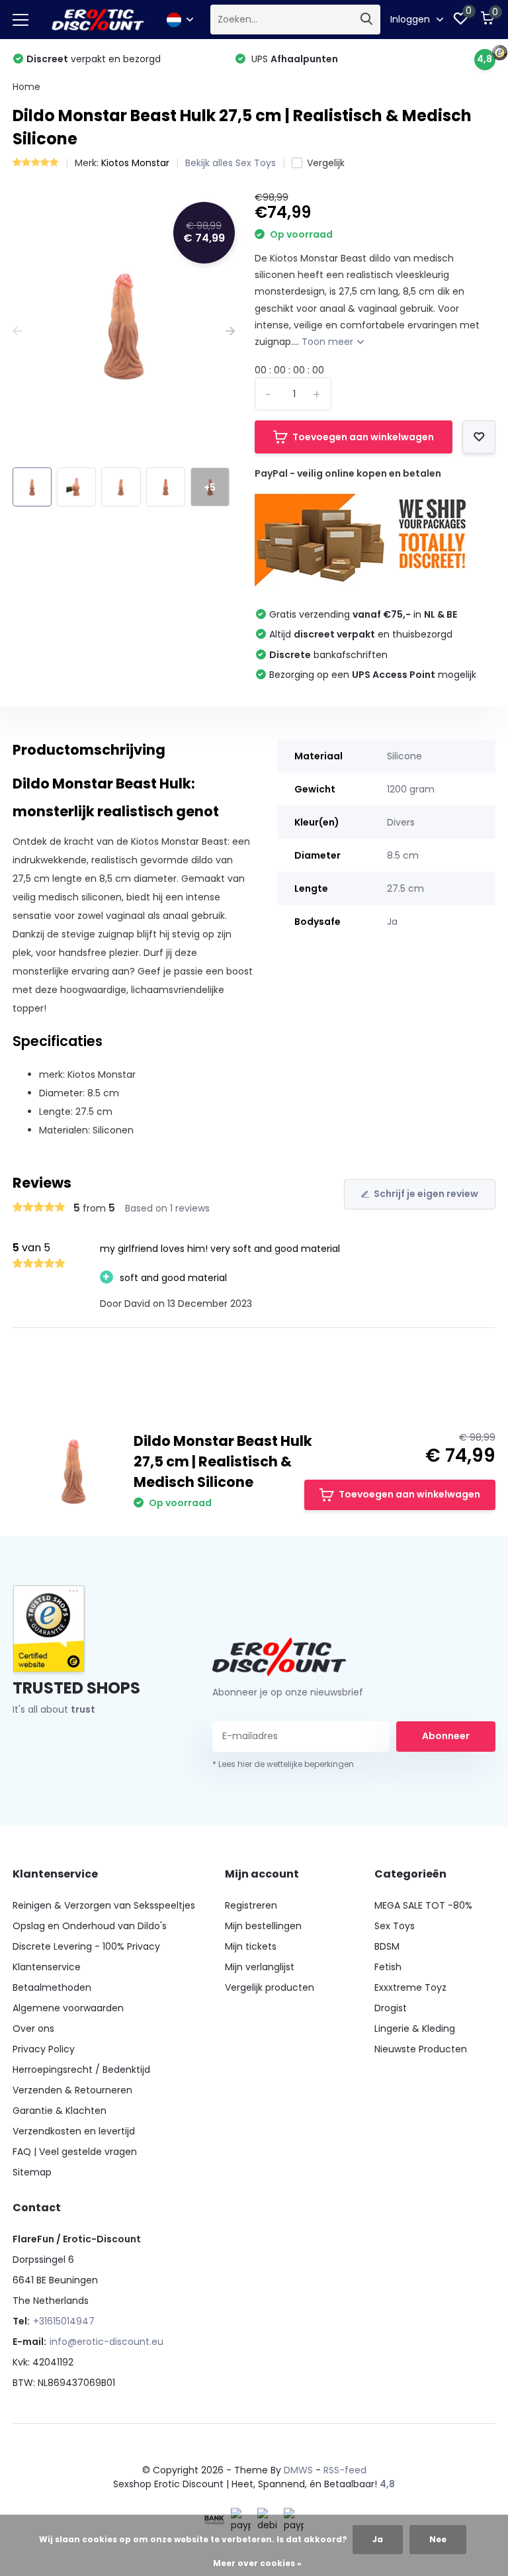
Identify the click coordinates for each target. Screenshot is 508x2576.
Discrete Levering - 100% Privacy (86, 1946)
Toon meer (329, 342)
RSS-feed (345, 2470)
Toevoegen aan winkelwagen (363, 437)
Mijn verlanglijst (260, 1967)
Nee (438, 2539)
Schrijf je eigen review (426, 1194)
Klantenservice (47, 1967)
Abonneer (446, 1736)
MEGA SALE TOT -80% (423, 1905)
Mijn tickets (251, 1946)
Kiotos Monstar (135, 163)
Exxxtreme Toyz (410, 1987)
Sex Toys (395, 1926)
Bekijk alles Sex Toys (231, 163)
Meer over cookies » (257, 2563)
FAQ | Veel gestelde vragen (75, 2152)
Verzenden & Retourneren (72, 2090)
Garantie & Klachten (60, 2111)
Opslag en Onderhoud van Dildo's (90, 1926)
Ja (378, 2539)
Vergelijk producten (270, 1987)
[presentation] (17, 331)
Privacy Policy (44, 2049)
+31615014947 (64, 2321)
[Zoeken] (367, 20)
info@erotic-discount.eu (106, 2342)
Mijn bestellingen (263, 1926)
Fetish (388, 1967)
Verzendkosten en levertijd (74, 2131)
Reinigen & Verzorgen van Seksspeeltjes (104, 1905)
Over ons (33, 2028)
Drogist (391, 2008)
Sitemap (32, 2172)
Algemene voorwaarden (68, 2008)
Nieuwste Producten (421, 2049)
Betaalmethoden (52, 1987)
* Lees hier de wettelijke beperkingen (283, 1764)
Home (26, 87)
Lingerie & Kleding (415, 2028)
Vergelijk (326, 163)
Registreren (251, 1905)
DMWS (298, 2470)
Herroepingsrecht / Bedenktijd (81, 2070)
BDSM (387, 1946)
